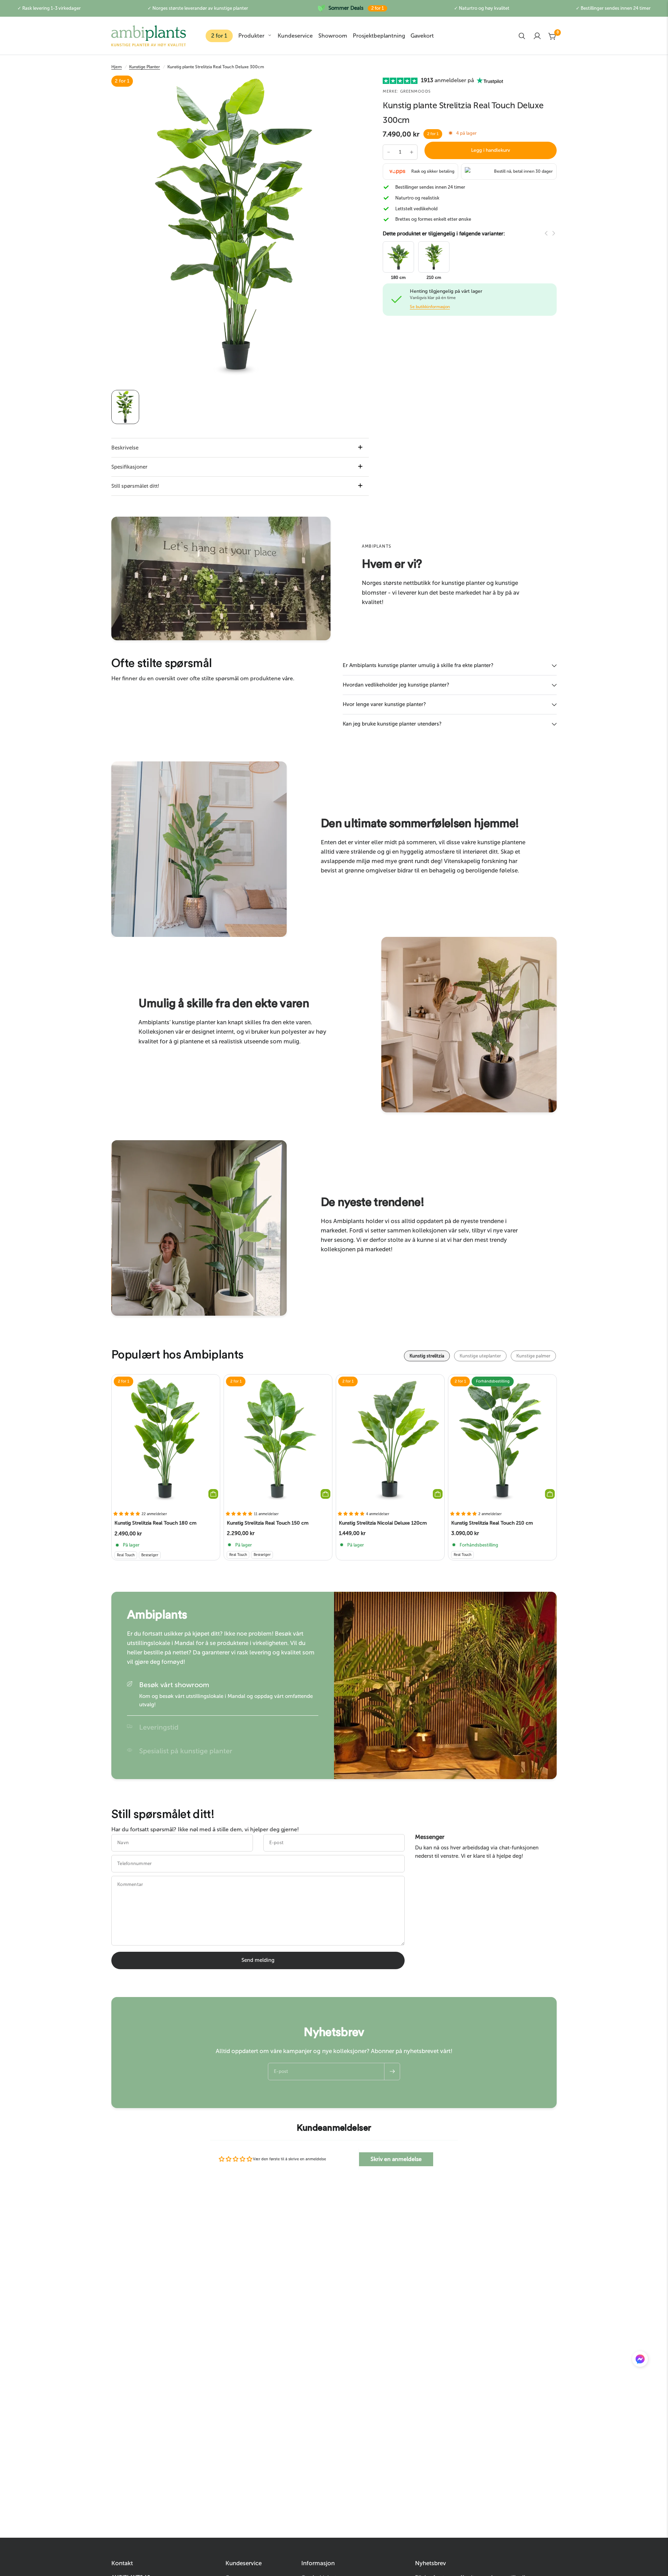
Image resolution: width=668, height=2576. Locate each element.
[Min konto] (537, 36)
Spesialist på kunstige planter (186, 1751)
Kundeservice (295, 36)
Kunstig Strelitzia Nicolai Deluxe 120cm (383, 1523)
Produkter (251, 36)
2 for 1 (219, 36)
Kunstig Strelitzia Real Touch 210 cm (492, 1523)
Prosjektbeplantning (379, 36)
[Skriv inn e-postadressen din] (392, 2072)
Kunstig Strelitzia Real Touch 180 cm (156, 1523)
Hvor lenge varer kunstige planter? (384, 704)
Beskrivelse (125, 448)
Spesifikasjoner (129, 467)
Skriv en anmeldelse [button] (396, 2159)
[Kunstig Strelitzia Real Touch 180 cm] (166, 1440)
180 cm (398, 278)
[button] (640, 2360)
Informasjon (318, 2563)
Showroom (333, 36)
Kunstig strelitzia (427, 1356)
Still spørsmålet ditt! (135, 486)
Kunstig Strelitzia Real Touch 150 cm (268, 1523)
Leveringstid (159, 1727)
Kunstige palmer (533, 1356)
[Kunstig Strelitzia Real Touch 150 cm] (278, 1440)
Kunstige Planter (145, 67)
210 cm (434, 278)
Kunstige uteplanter (480, 1356)
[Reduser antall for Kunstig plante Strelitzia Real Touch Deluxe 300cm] (389, 152)
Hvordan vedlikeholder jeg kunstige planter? (396, 685)
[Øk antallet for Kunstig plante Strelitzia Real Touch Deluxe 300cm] (412, 152)
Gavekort (422, 36)
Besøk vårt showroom (174, 1685)
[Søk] (522, 36)
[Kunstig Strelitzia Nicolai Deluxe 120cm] (390, 1440)
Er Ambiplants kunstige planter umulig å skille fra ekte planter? (418, 665)
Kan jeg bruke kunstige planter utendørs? (392, 724)
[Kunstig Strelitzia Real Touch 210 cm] (503, 1440)
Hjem (117, 67)
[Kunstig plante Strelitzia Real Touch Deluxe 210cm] (434, 256)
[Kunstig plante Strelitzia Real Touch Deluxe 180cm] (398, 256)
